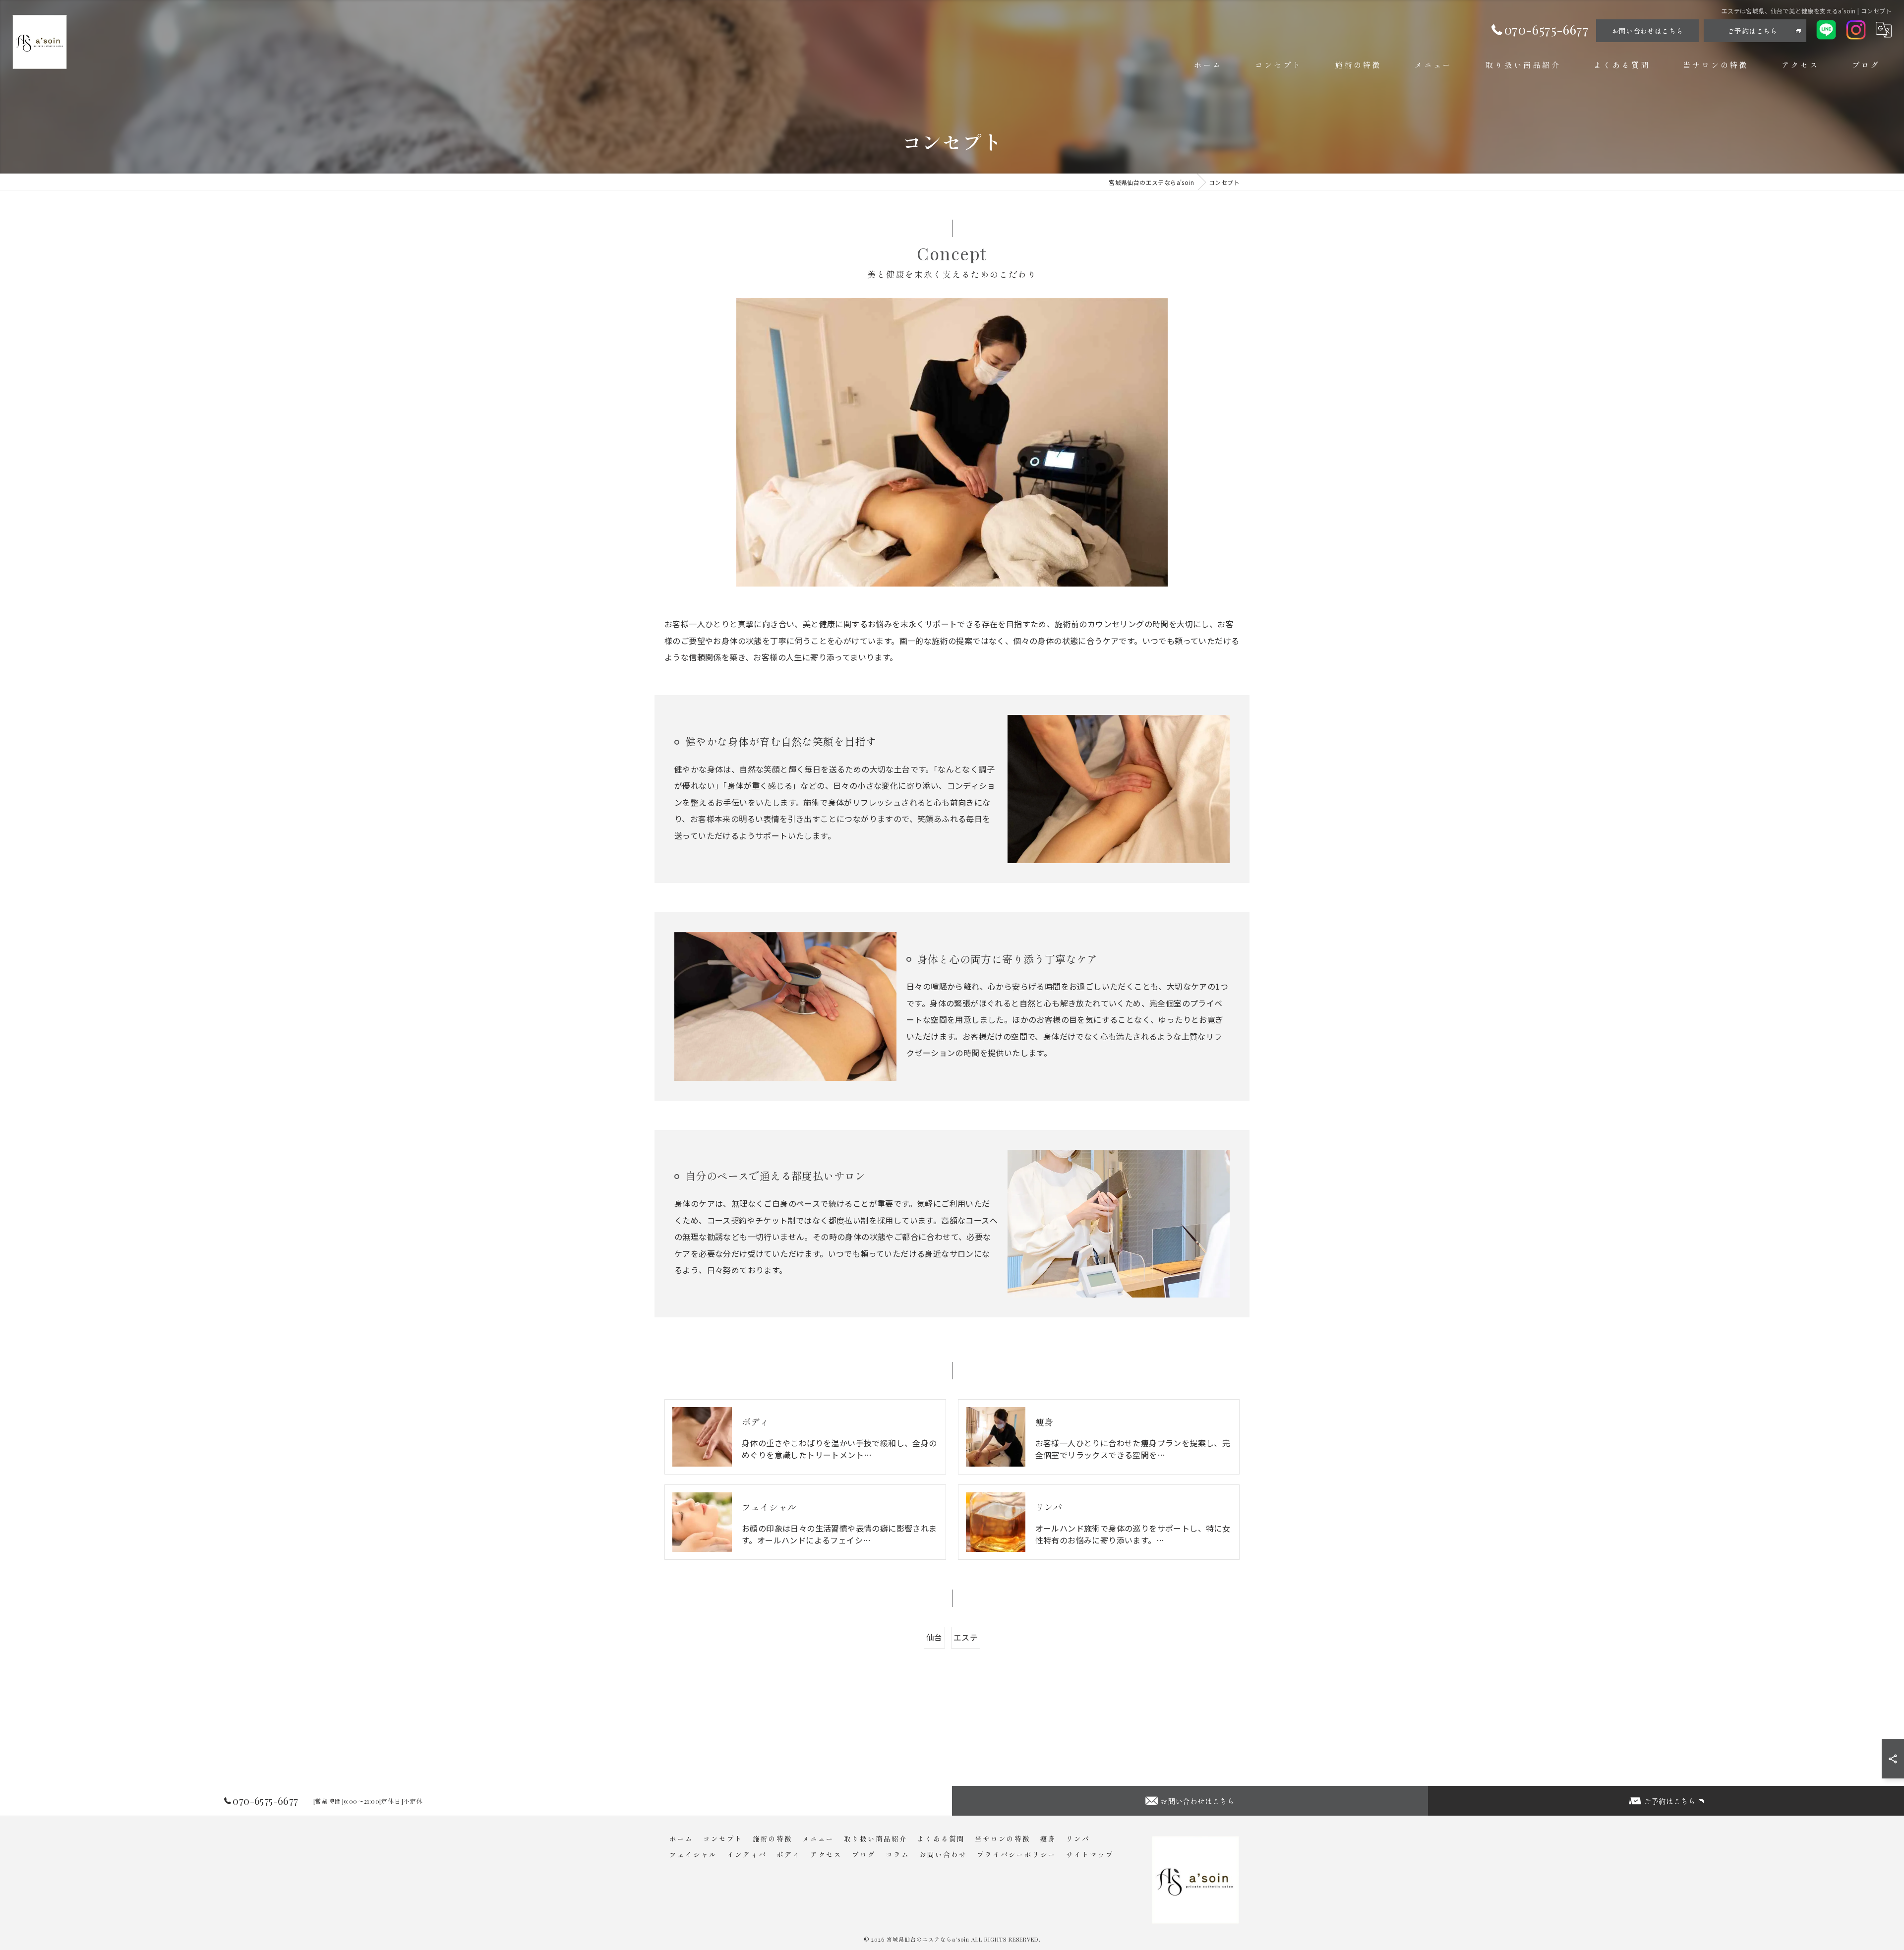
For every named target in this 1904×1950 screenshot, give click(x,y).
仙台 (934, 1637)
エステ (966, 1637)
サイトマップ (1090, 1854)
